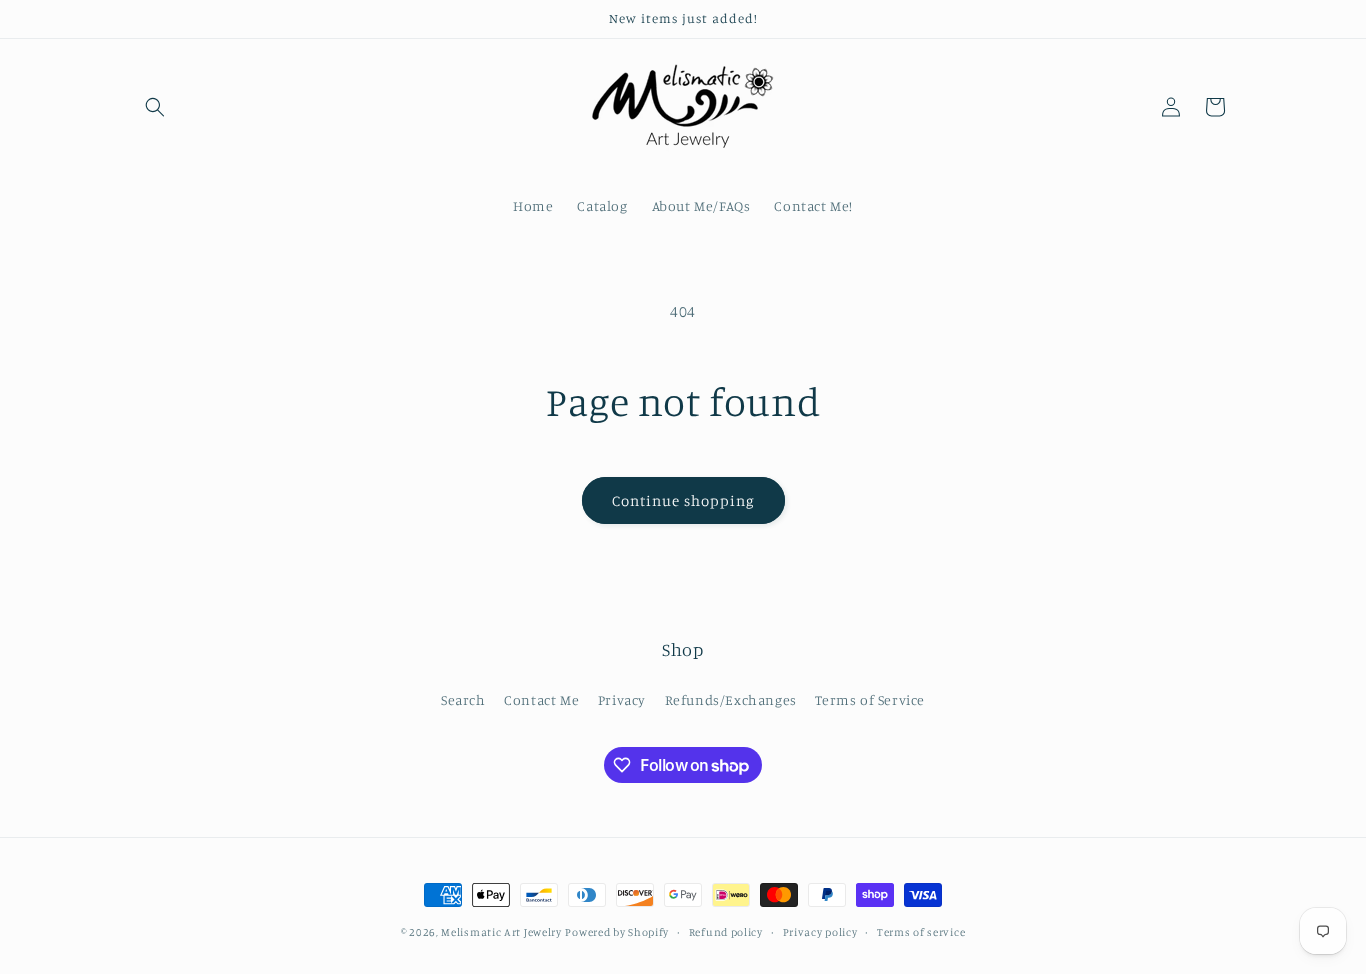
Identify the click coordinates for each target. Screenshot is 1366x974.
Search (463, 699)
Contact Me (541, 699)
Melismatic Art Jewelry (501, 932)
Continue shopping (683, 500)
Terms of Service (870, 699)
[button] (155, 107)
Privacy (622, 699)
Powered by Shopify (617, 932)
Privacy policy (820, 932)
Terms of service (921, 932)
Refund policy (726, 932)
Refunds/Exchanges (731, 699)
